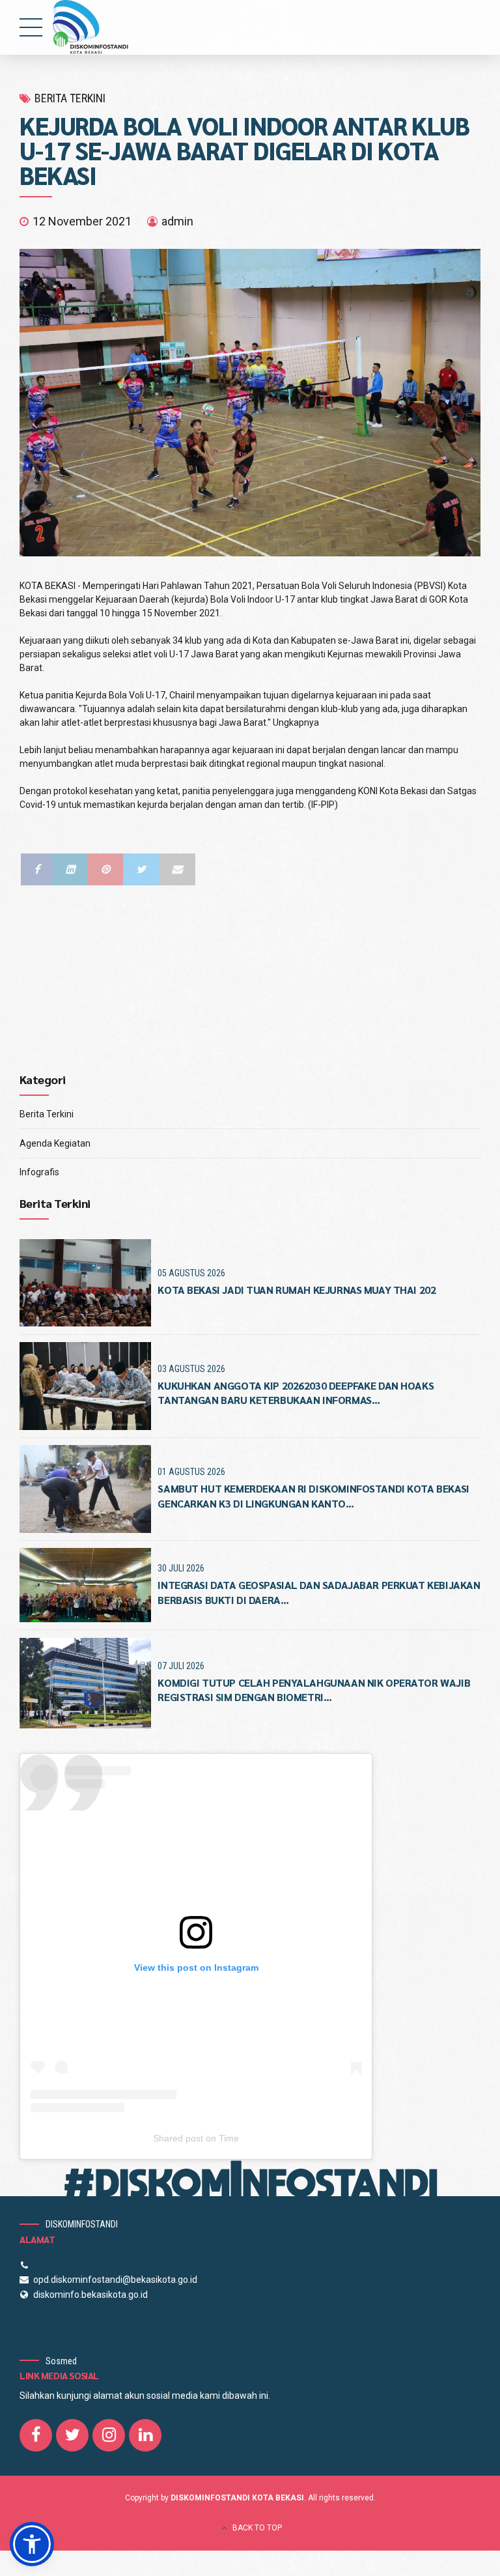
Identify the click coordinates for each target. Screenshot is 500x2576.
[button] (32, 2544)
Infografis (39, 1172)
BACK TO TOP (257, 2528)
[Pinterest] (105, 869)
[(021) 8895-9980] (26, 2265)
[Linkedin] (70, 869)
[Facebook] (37, 869)
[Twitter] (141, 869)
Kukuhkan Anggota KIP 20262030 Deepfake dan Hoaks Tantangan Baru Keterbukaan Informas (296, 1393)
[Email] (177, 869)
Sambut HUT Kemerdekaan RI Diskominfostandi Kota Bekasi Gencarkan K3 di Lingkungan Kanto (313, 1496)
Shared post (178, 2138)
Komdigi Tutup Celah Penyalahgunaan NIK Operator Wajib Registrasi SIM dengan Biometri (314, 1690)
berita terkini (70, 98)
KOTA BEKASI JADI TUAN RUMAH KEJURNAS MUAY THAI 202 (297, 1290)
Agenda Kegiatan (55, 1143)
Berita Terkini (47, 1114)
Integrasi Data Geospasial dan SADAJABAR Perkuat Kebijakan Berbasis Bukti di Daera (319, 1592)
